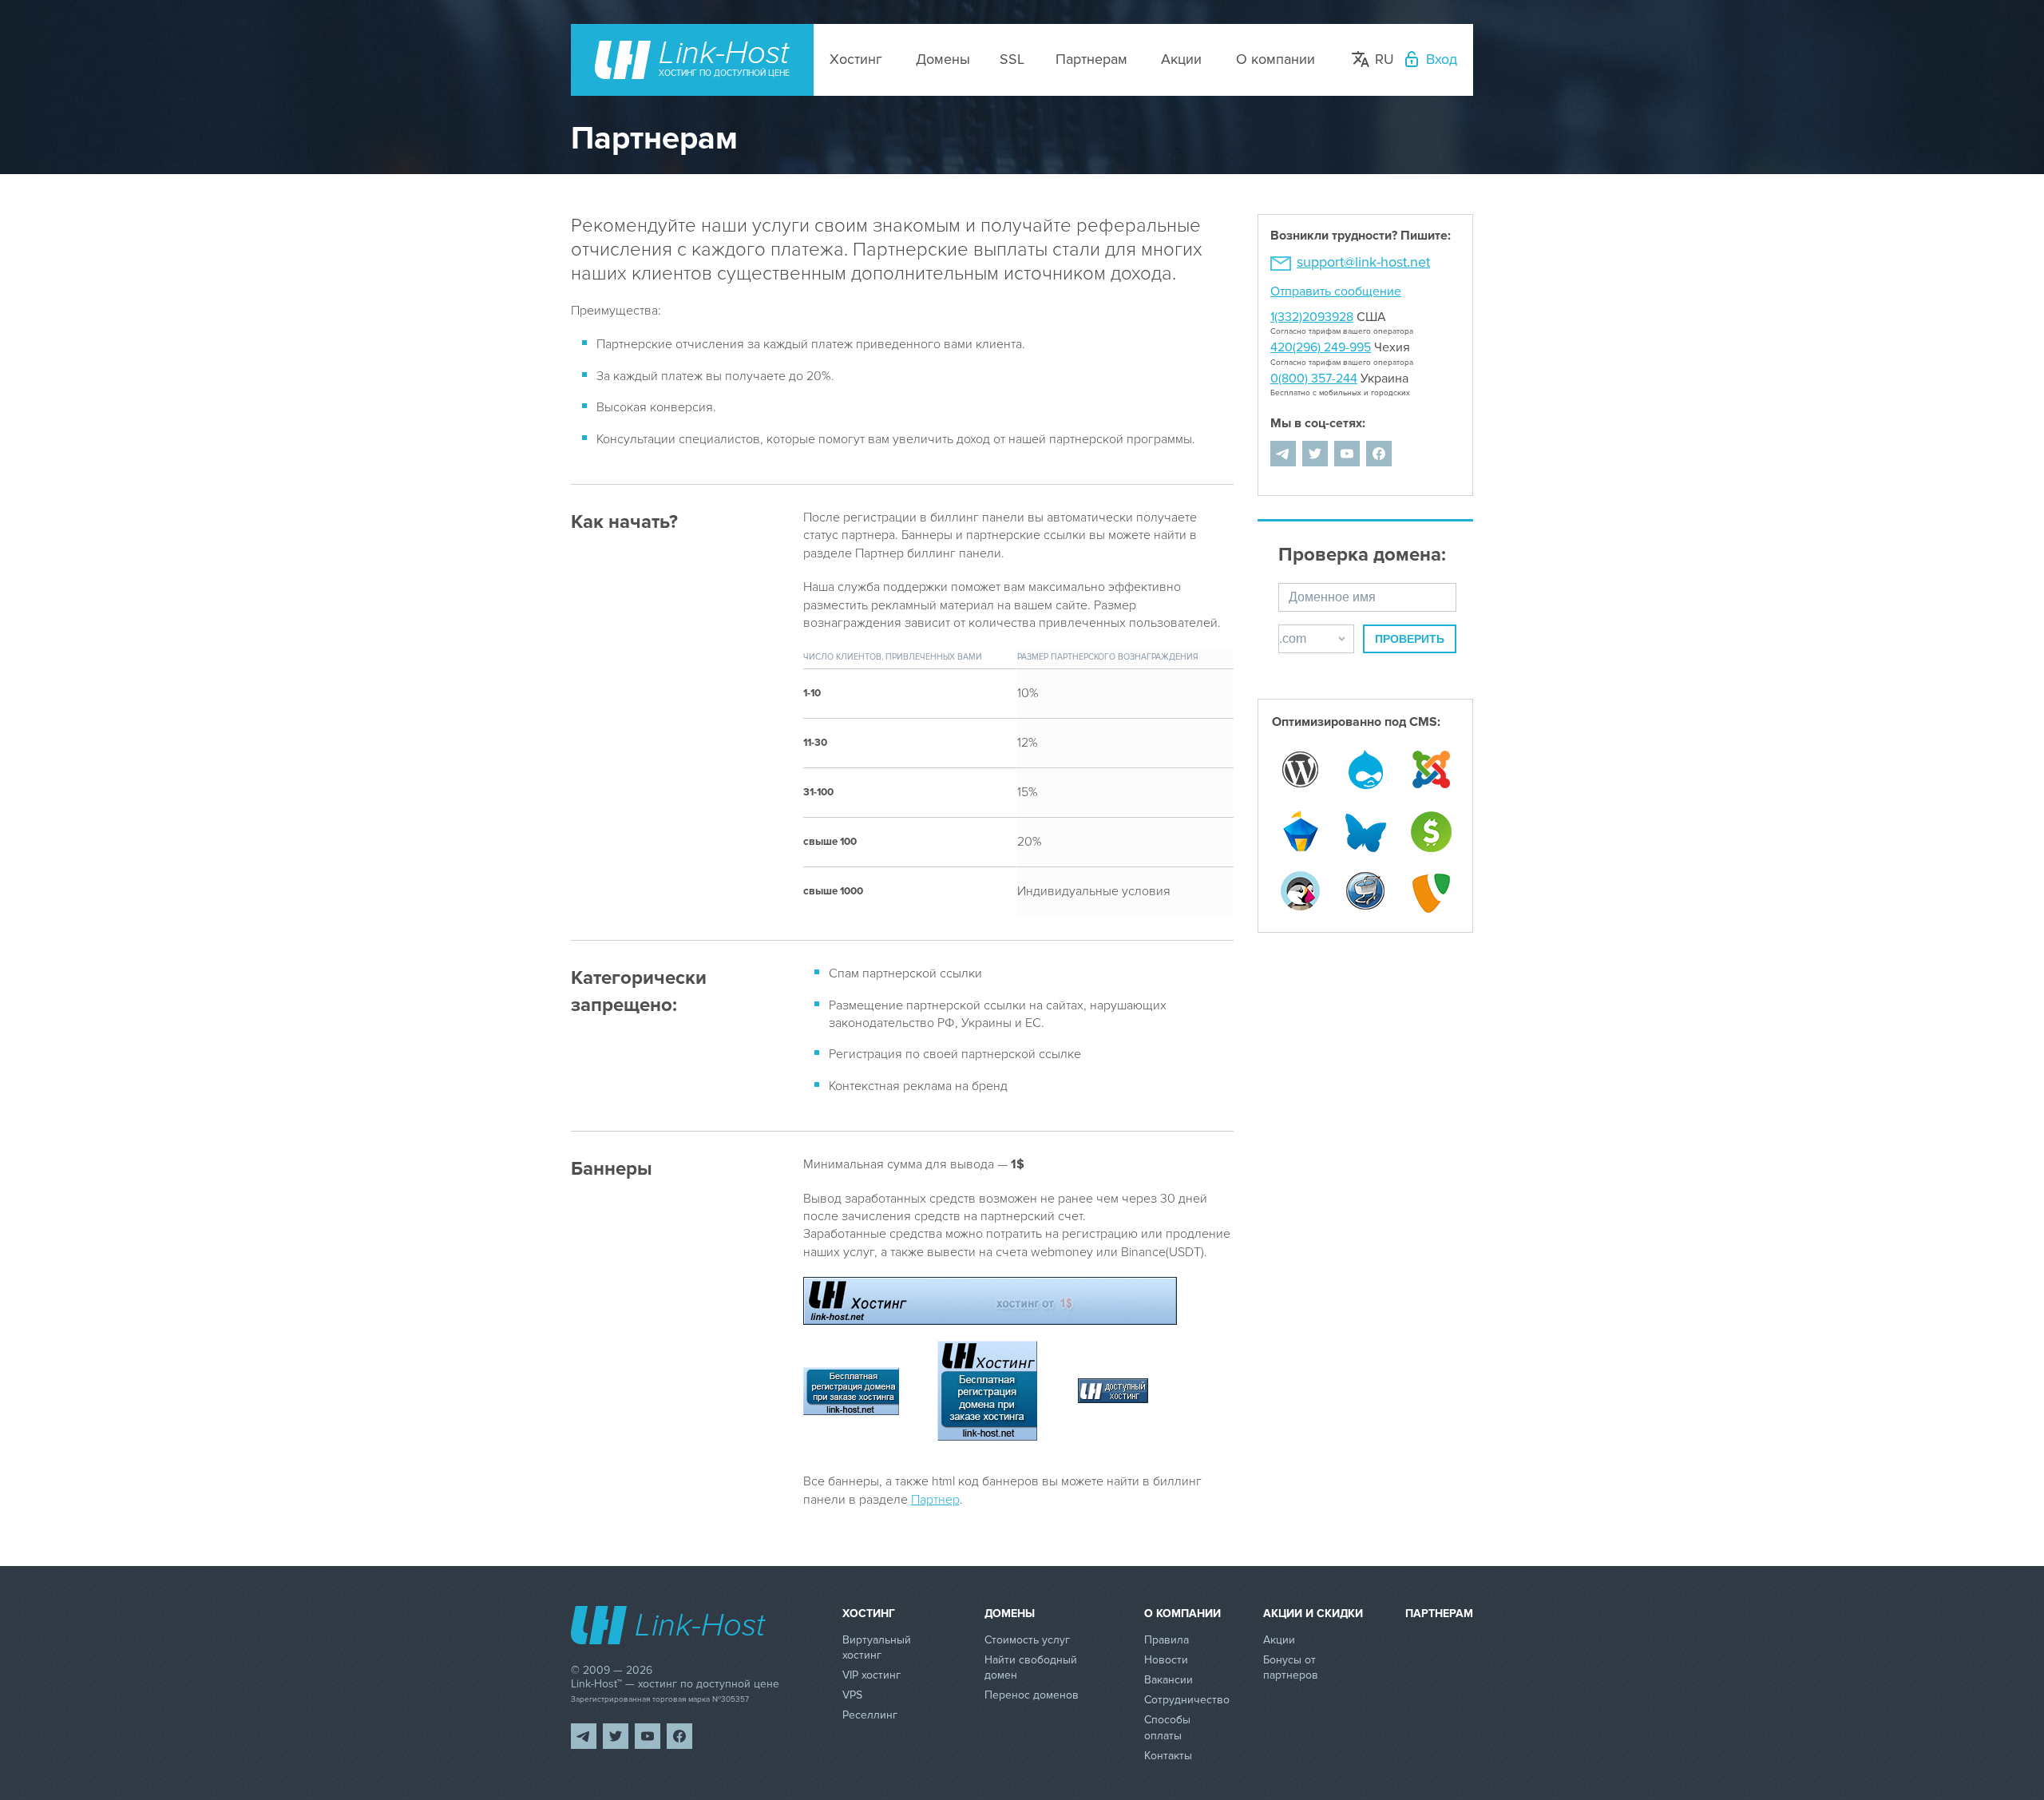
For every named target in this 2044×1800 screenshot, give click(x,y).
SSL (1012, 59)
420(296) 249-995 (1321, 347)
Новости (1166, 1660)
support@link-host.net (1363, 262)
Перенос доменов (1032, 1695)
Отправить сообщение (1336, 291)
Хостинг (856, 59)
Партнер (935, 1500)
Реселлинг (870, 1715)
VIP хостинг (871, 1675)
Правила (1167, 1640)
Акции (1181, 59)
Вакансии (1169, 1680)
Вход (1442, 59)
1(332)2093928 (1312, 317)
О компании (1276, 59)
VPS (852, 1695)
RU (1384, 59)
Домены (943, 59)
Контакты (1168, 1756)
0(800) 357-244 (1314, 379)
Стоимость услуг (1027, 1640)
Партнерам (1091, 59)
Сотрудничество (1187, 1700)
